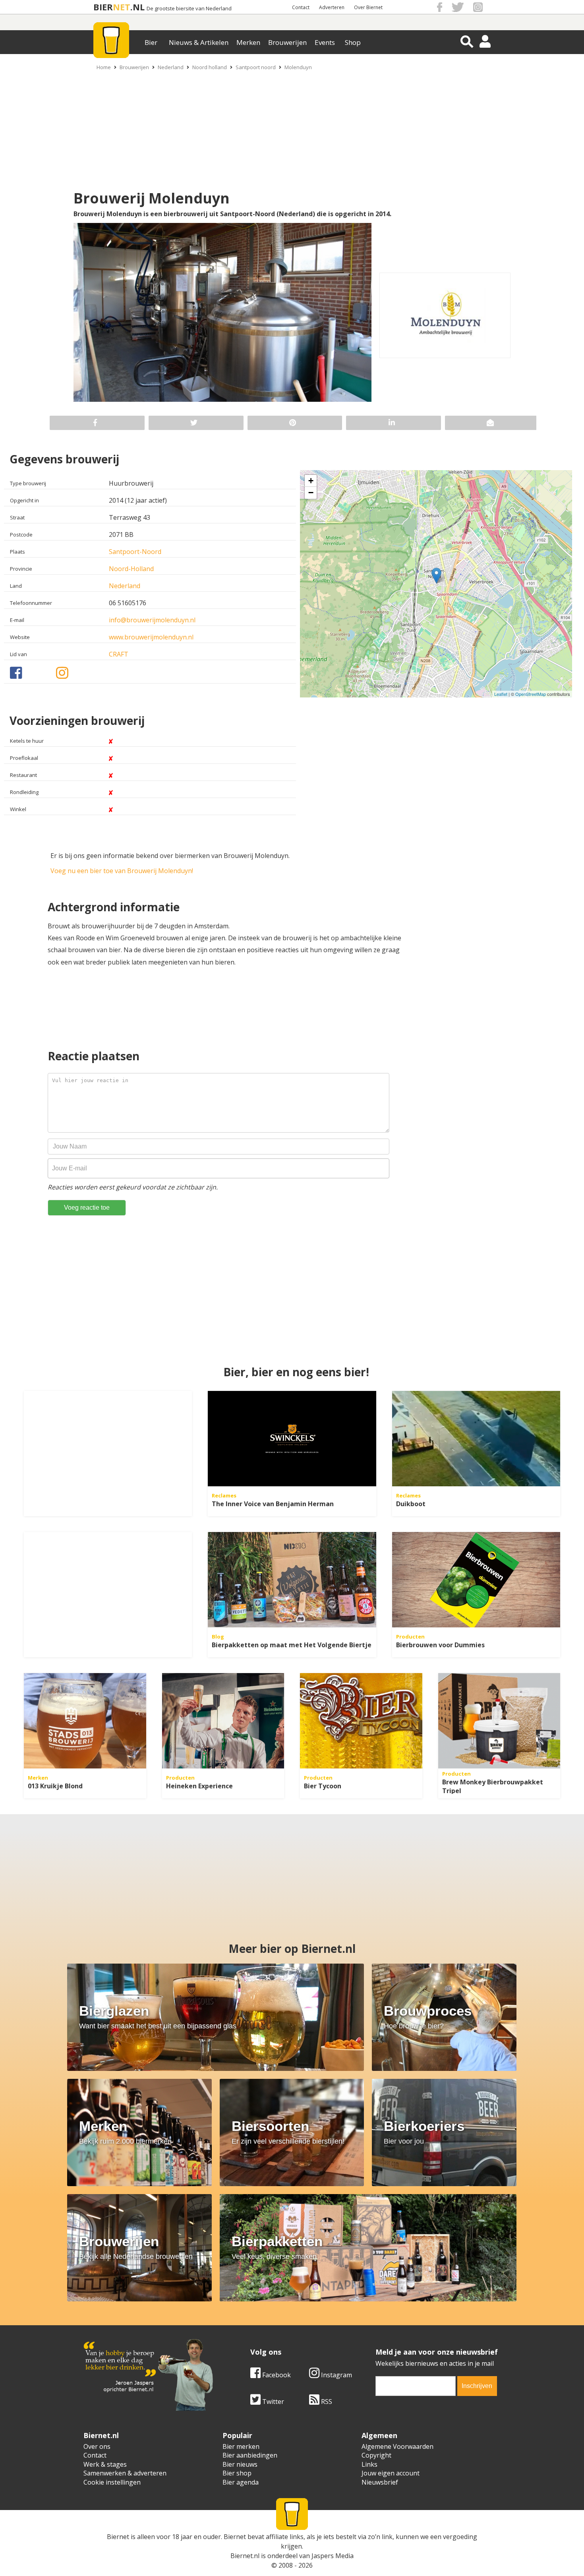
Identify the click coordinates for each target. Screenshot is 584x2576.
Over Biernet (368, 7)
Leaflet (501, 694)
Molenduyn (298, 67)
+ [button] (311, 481)
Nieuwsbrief (380, 2482)
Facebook (276, 2375)
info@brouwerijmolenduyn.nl (152, 620)
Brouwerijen (287, 42)
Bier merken (241, 2446)
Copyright (376, 2455)
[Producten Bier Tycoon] (361, 1721)
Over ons (97, 2446)
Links (369, 2464)
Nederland (171, 67)
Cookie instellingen (112, 2482)
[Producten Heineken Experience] (223, 1721)
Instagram (336, 2375)
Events (325, 42)
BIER (103, 7)
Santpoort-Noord (135, 552)
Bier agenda (241, 2482)
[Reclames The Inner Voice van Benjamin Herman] (292, 1439)
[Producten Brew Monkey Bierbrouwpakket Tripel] (499, 1721)
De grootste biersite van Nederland (189, 9)
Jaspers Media (333, 2556)
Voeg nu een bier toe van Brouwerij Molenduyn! (122, 871)
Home (104, 67)
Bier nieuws (240, 2464)
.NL (137, 7)
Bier (151, 42)
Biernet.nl (245, 2556)
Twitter (272, 2402)
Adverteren (332, 7)
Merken (248, 42)
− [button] (311, 493)
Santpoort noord (256, 67)
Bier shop (237, 2473)
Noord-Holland (131, 569)
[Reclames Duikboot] (476, 1439)
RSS (326, 2402)
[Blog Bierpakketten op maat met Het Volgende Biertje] (292, 1580)
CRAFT (119, 654)
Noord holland (210, 67)
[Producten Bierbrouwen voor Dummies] (476, 1580)
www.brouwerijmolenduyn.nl (151, 637)
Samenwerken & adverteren (125, 2473)
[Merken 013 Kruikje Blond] (85, 1721)
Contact (301, 7)
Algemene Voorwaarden (397, 2446)
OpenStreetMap (531, 694)
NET (122, 7)
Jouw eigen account (391, 2473)
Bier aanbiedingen (250, 2455)
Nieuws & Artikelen (199, 42)
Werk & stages (105, 2464)
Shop (353, 42)
